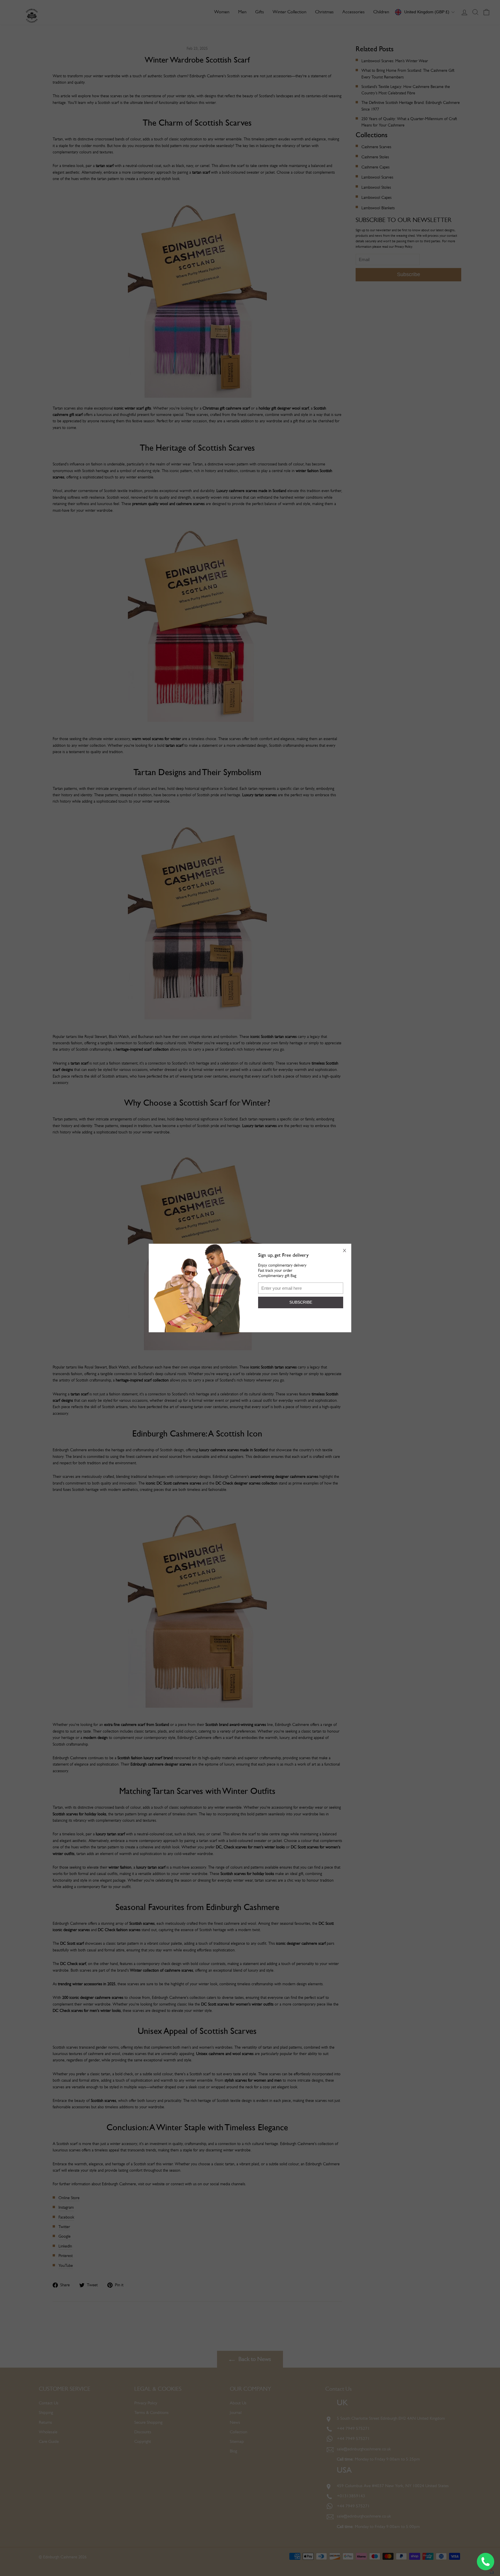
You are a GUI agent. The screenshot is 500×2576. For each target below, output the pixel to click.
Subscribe (301, 1302)
